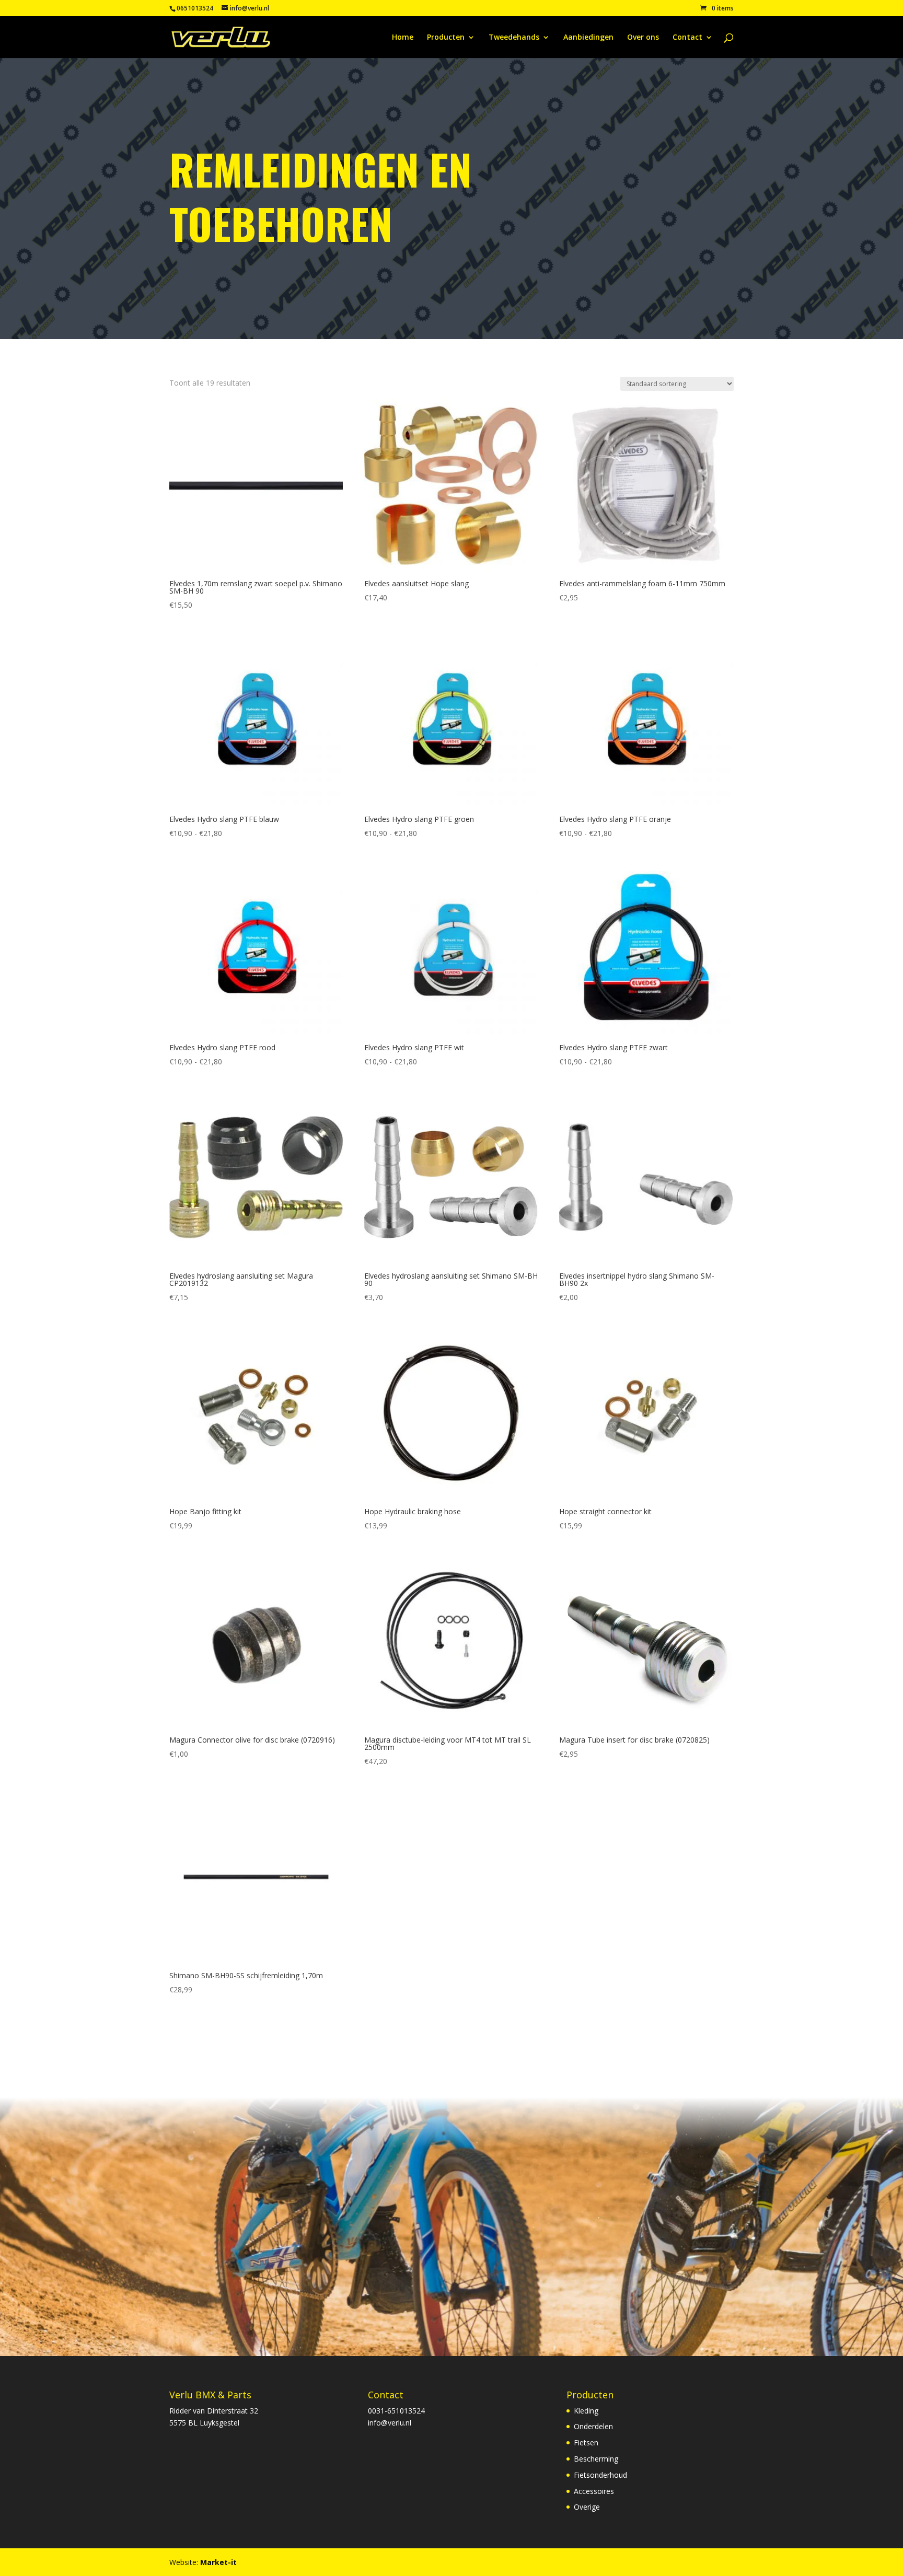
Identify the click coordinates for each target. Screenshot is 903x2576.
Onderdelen (593, 2426)
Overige (587, 2507)
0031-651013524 (396, 2411)
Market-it (218, 2562)
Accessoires (594, 2491)
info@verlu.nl (390, 2423)
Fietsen (586, 2442)
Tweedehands (514, 38)
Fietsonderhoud (600, 2475)
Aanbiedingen (588, 38)
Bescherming (596, 2459)
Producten (446, 38)
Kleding (586, 2411)
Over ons (643, 38)
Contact (687, 38)
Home (403, 38)
